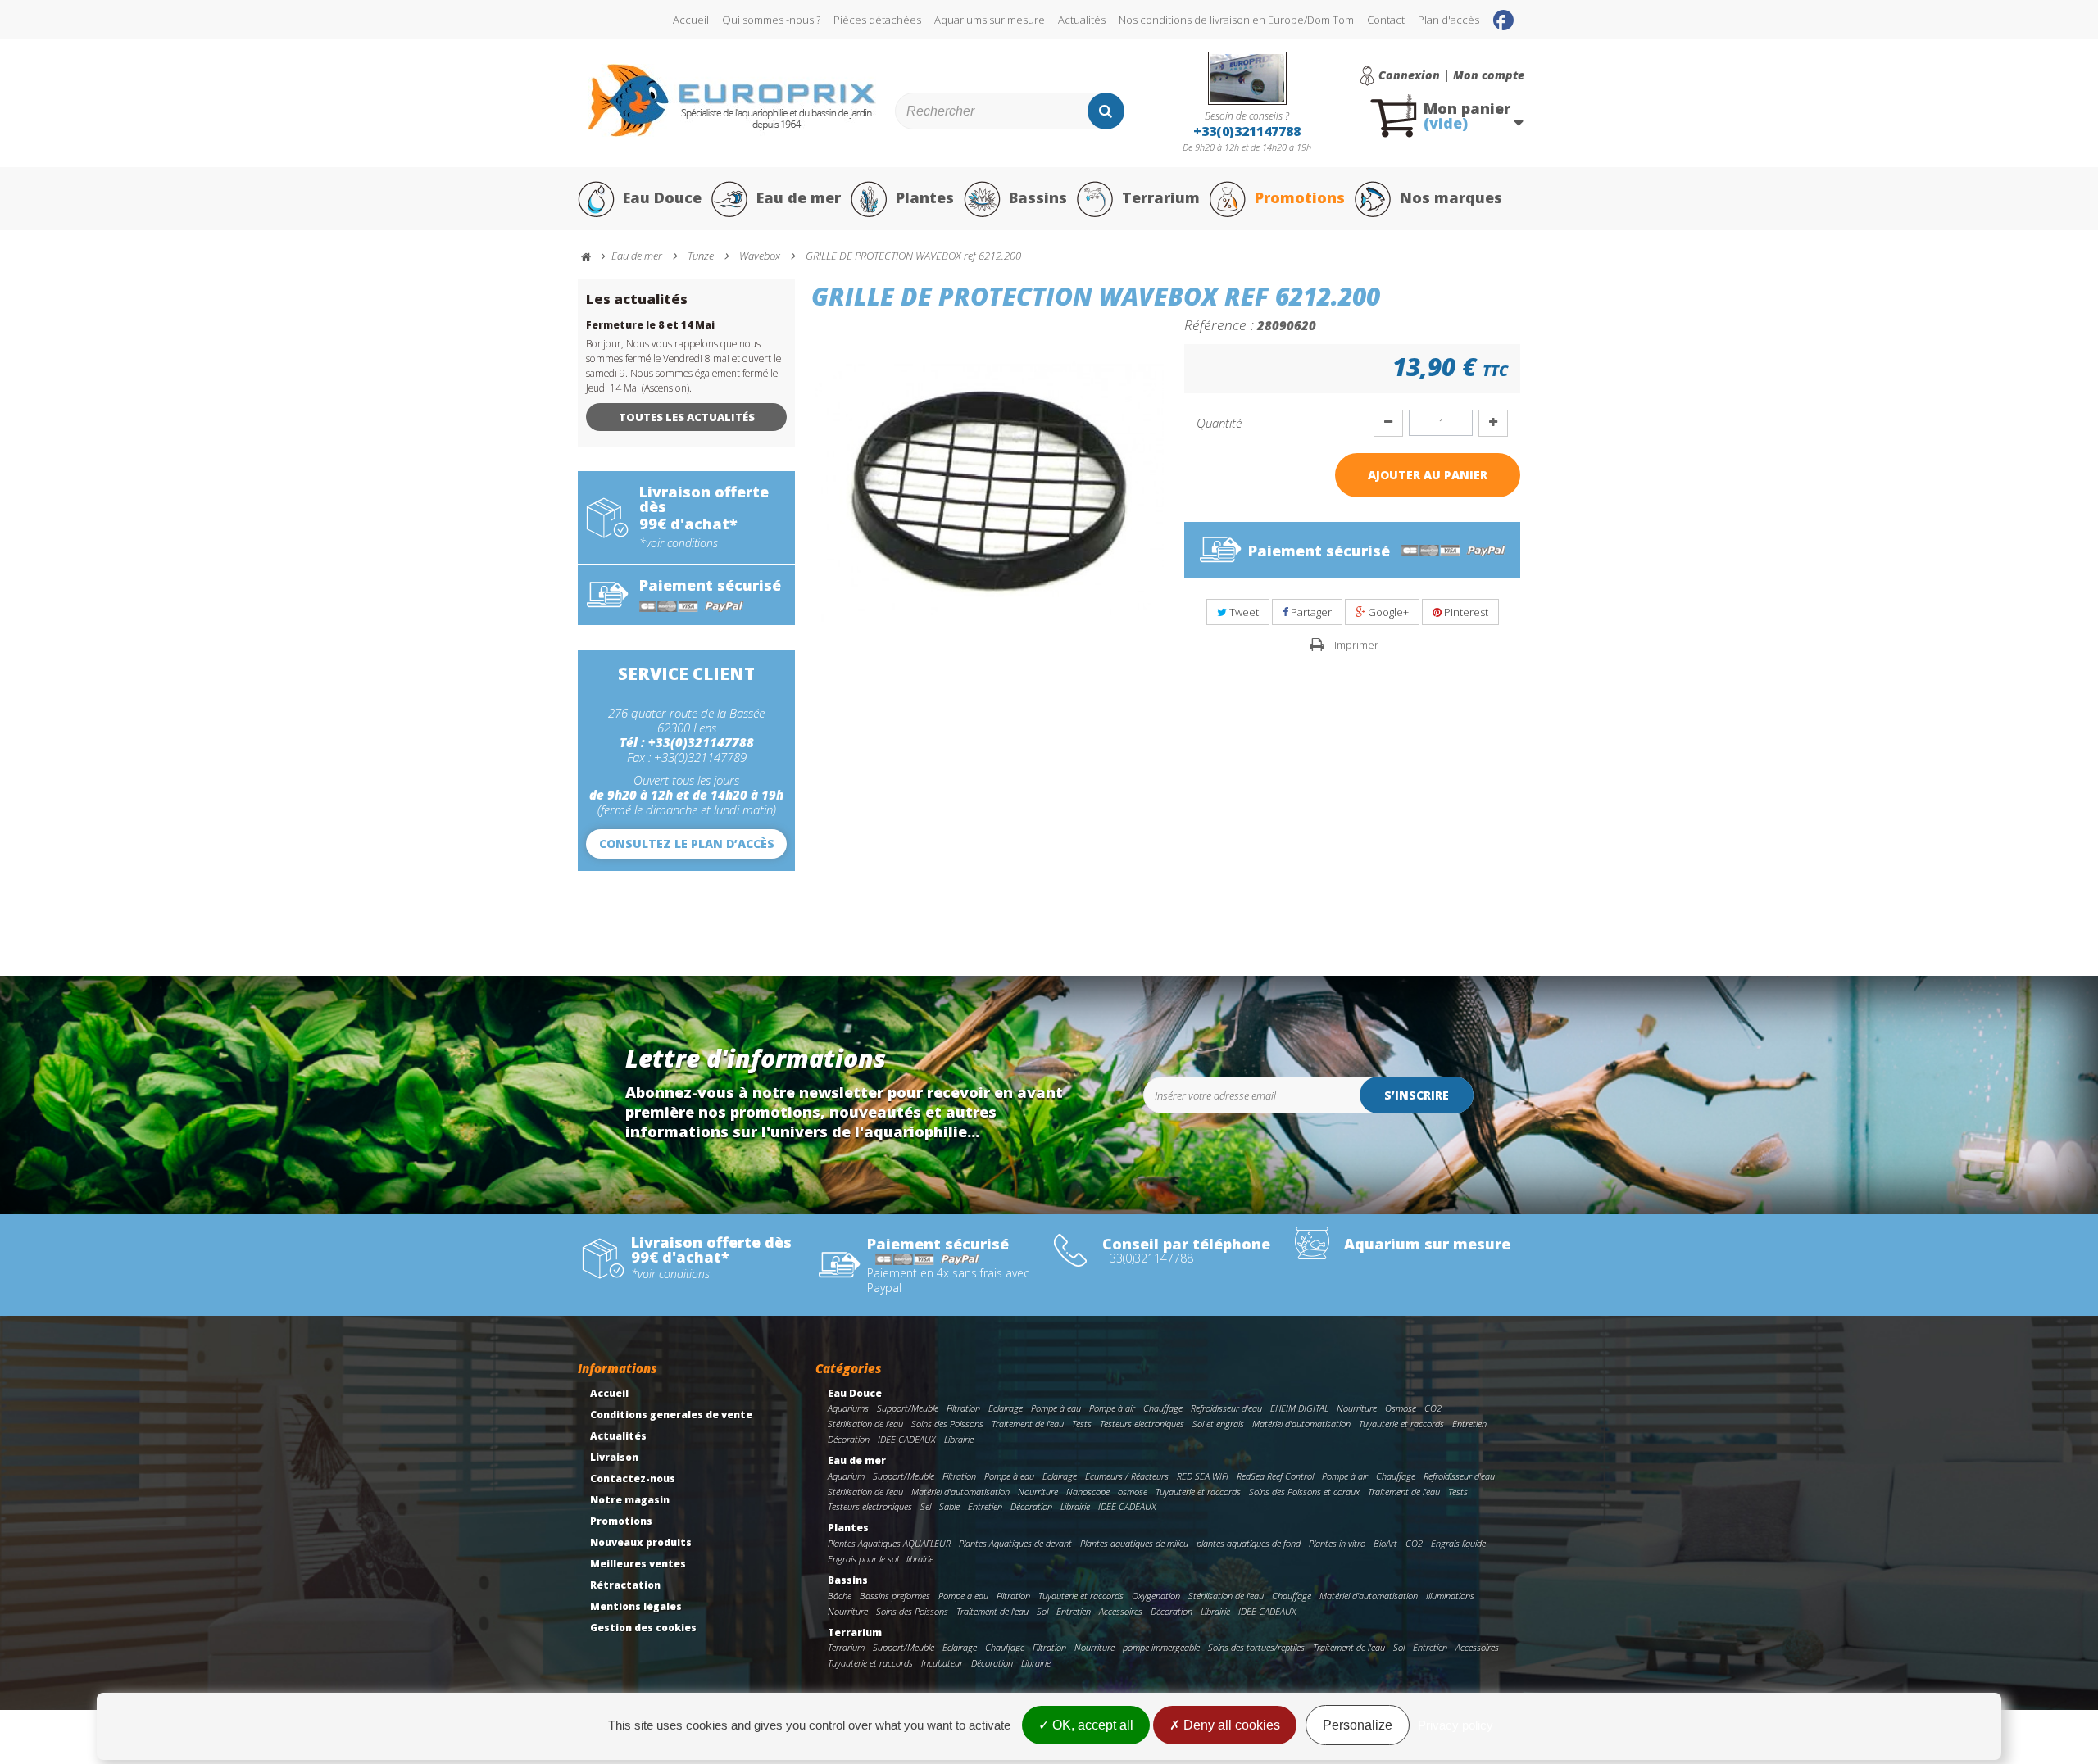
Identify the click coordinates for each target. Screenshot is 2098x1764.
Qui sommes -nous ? (771, 20)
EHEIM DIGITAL (1299, 1408)
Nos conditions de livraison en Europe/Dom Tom (1236, 20)
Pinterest (1465, 612)
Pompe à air (1112, 1408)
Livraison (614, 1457)
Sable (949, 1506)
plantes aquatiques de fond (1249, 1543)
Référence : (1219, 324)
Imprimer (1356, 645)
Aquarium (846, 1476)
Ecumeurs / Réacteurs (1127, 1476)
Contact (1386, 20)
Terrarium (1161, 197)
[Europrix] (732, 100)
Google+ (1387, 612)
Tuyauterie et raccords (1401, 1424)
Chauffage (1163, 1408)
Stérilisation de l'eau (865, 1424)
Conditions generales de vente (671, 1415)
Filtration (963, 1408)
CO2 (1433, 1408)
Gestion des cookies (643, 1628)
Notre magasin (630, 1500)
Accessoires (1121, 1611)
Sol (1042, 1611)
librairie (920, 1559)
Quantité (1219, 423)
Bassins (1038, 197)
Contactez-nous (633, 1478)
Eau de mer (799, 197)
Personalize (1358, 1725)
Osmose (1401, 1408)
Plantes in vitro (1337, 1543)
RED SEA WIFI (1203, 1476)
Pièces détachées (877, 20)
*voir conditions (679, 543)
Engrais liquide (1458, 1543)
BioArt (1385, 1543)
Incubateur (942, 1663)
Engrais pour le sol (863, 1559)
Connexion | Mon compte (1451, 75)
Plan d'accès (1449, 20)
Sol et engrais (1218, 1424)
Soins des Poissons (947, 1424)
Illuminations (1450, 1596)
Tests (1082, 1424)
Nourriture (1357, 1408)
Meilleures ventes (638, 1564)
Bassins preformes (895, 1596)
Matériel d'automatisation (1301, 1424)
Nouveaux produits (641, 1542)
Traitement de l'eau (1028, 1424)
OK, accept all (1091, 1725)
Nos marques (1451, 197)
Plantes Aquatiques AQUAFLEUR (889, 1543)
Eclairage (1006, 1408)
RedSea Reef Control (1275, 1476)
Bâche (840, 1596)
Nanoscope (1088, 1492)
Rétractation (625, 1585)
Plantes (925, 197)
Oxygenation (1156, 1596)
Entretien (1469, 1424)
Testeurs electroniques (1142, 1424)
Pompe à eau (1056, 1408)
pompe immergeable (1161, 1647)
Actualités (1082, 20)
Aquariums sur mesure (990, 20)
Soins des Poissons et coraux (1304, 1492)
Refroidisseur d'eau (1226, 1408)
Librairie (959, 1439)
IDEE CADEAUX (907, 1439)
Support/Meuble (908, 1408)
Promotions (1300, 197)
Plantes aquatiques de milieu (1134, 1543)
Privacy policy (1455, 1725)
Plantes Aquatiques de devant (1015, 1543)
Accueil (691, 20)
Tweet (1243, 612)
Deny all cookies (1230, 1725)
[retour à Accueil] (593, 257)
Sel (926, 1506)
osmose (1133, 1492)
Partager (1310, 612)
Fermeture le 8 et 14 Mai (650, 325)
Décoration (849, 1439)
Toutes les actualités (687, 417)
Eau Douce (662, 197)
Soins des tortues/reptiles (1256, 1647)
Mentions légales (636, 1606)
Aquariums (848, 1408)
